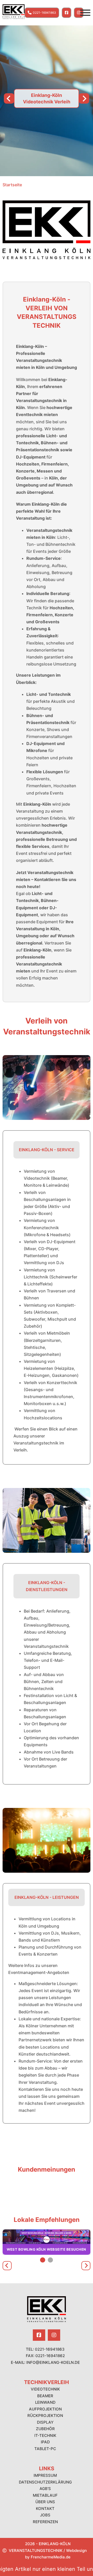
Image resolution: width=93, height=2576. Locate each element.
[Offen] (85, 13)
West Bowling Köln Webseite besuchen (47, 2249)
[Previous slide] (9, 98)
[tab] (43, 2260)
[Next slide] (84, 98)
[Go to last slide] (7, 2266)
